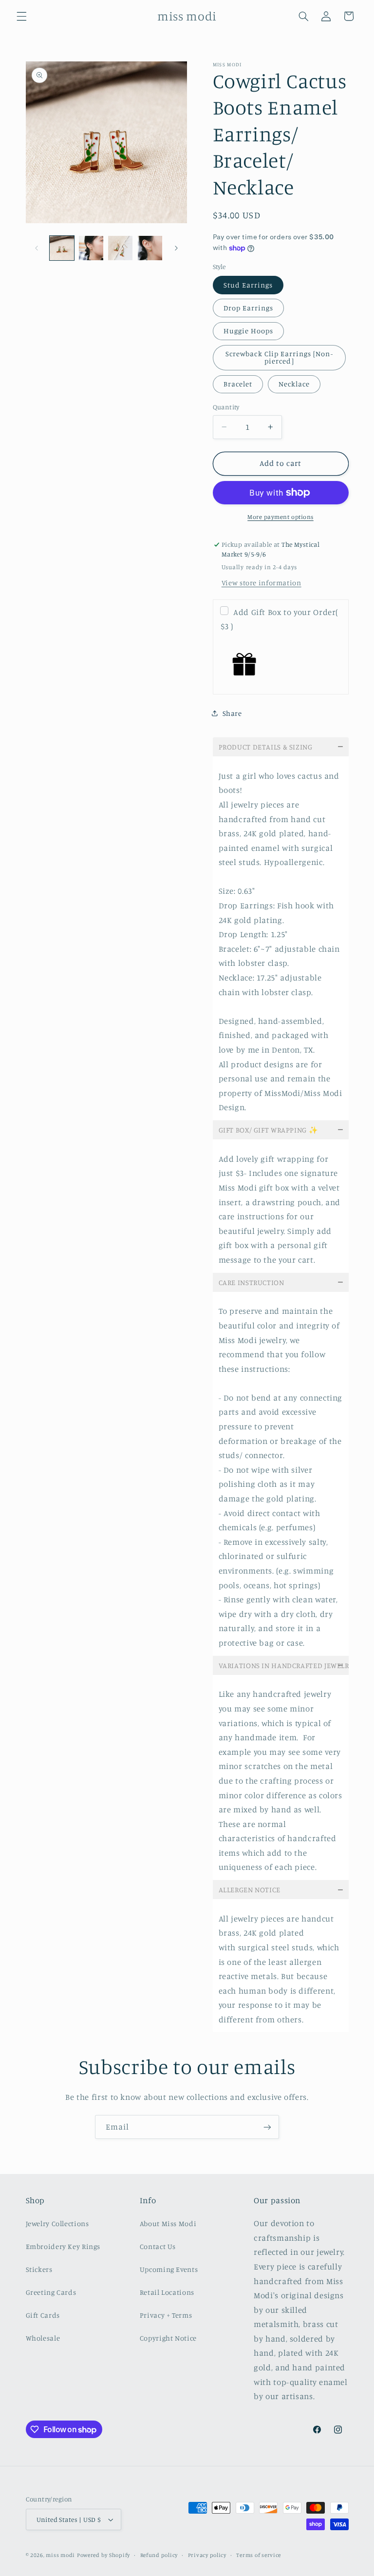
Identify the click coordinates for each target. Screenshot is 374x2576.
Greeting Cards (51, 2292)
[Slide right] (176, 248)
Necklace (294, 384)
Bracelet (238, 384)
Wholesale (43, 2338)
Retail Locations (167, 2292)
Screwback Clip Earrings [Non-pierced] (279, 357)
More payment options (280, 517)
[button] (21, 16)
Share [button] (232, 713)
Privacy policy (207, 2555)
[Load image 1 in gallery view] (62, 248)
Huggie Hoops (249, 331)
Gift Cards (43, 2315)
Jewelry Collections (57, 2223)
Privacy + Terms (166, 2315)
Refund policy (159, 2555)
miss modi (60, 2555)
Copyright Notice (168, 2338)
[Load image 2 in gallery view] (91, 248)
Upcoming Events (169, 2269)
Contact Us (158, 2246)
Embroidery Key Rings (63, 2246)
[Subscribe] (267, 2127)
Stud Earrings (248, 285)
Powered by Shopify (103, 2555)
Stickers (39, 2269)
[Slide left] (37, 248)
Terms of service (259, 2555)
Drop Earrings (249, 308)
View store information (262, 583)
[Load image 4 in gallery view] (150, 248)
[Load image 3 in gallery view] (120, 248)
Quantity (226, 407)
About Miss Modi (168, 2223)
